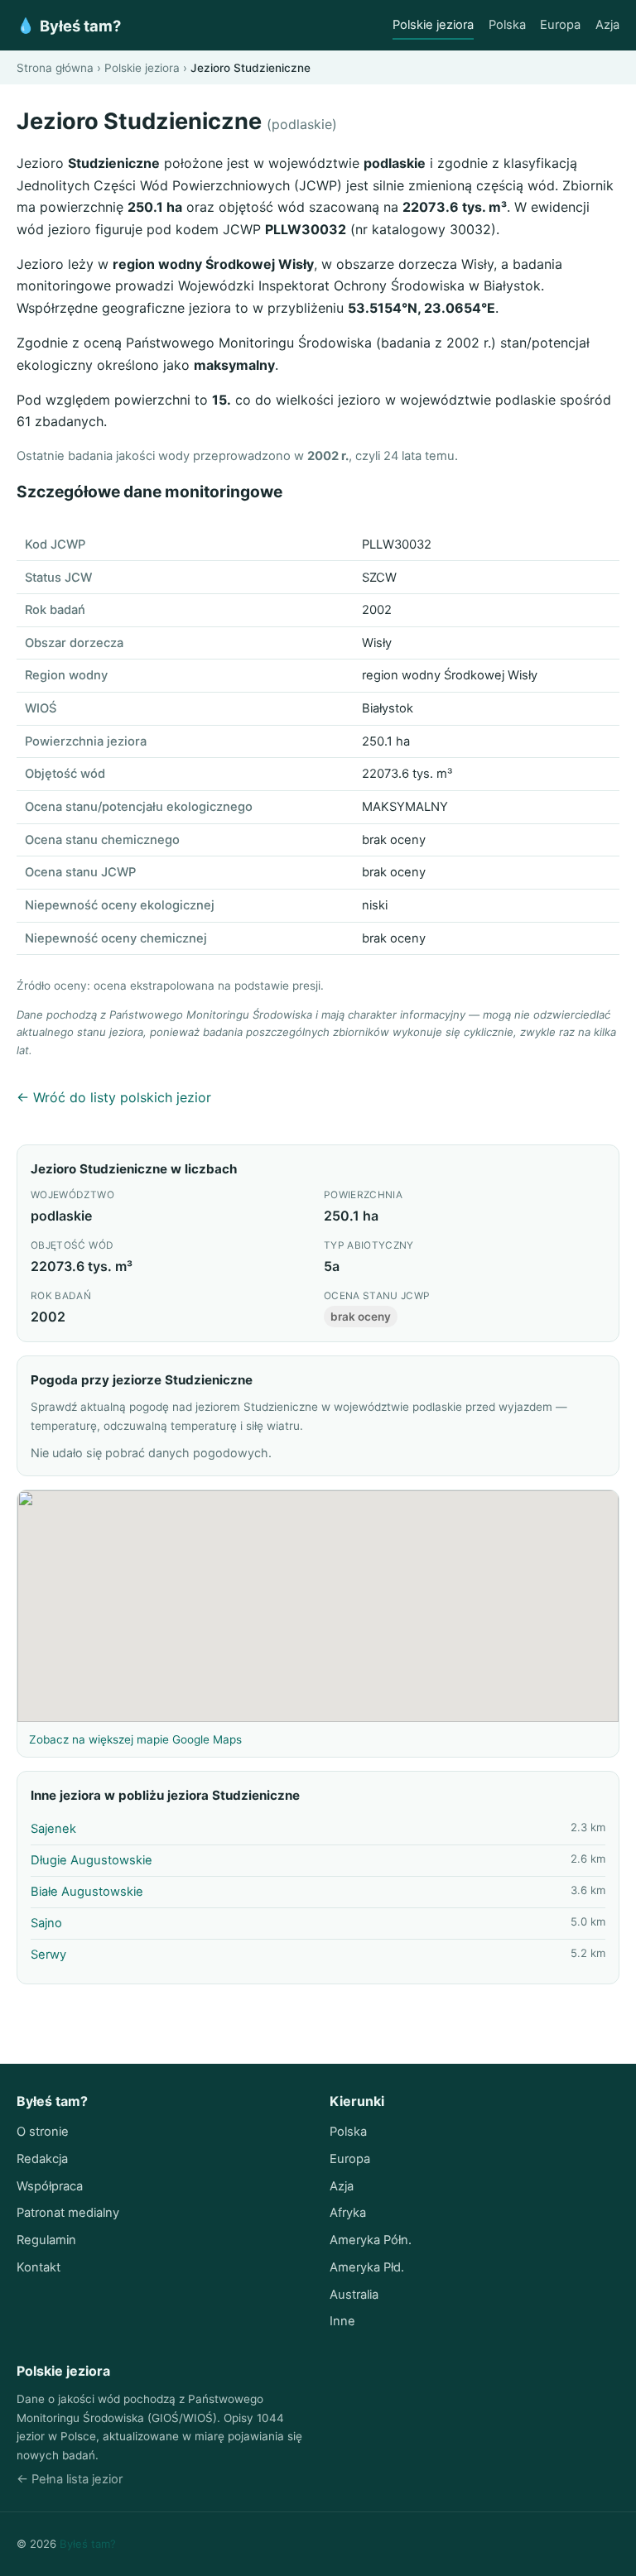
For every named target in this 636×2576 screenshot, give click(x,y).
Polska (507, 25)
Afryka (348, 2213)
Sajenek (53, 1829)
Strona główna (55, 68)
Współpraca (50, 2186)
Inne (342, 2321)
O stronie (43, 2132)
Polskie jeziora (433, 25)
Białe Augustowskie (87, 1892)
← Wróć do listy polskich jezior (114, 1097)
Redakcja (42, 2159)
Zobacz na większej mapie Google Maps (135, 1739)
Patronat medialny (68, 2213)
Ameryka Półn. (371, 2240)
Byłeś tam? (69, 26)
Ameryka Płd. (367, 2267)
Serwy (48, 1955)
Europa (560, 25)
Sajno (46, 1923)
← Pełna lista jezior (70, 2479)
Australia (354, 2295)
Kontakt (39, 2267)
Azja (607, 25)
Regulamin (46, 2240)
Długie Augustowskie (92, 1860)
